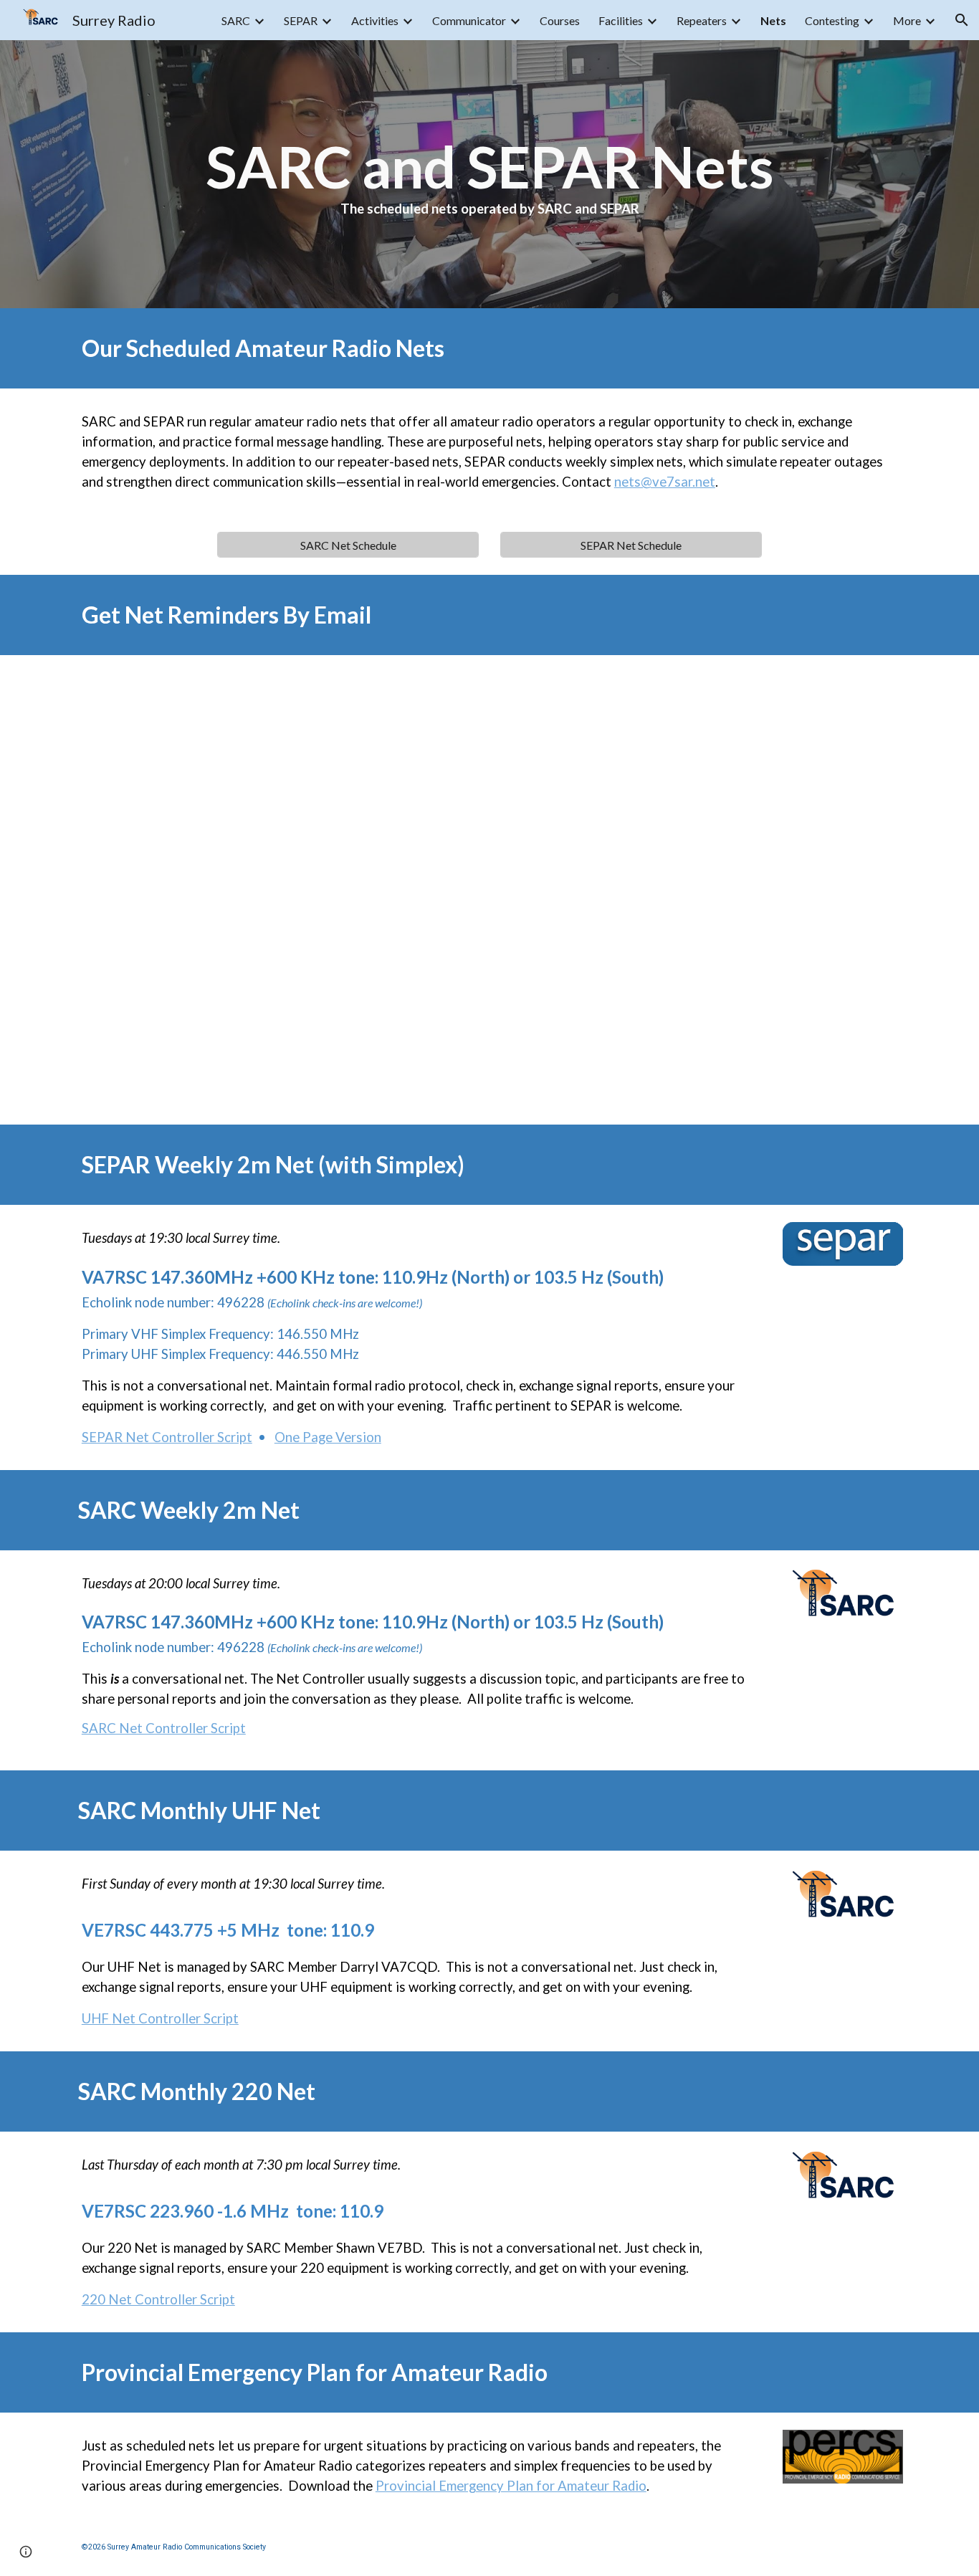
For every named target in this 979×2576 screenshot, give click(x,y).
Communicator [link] (469, 20)
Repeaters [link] (702, 20)
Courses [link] (560, 20)
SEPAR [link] (301, 20)
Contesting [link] (832, 20)
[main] (489, 174)
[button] (962, 20)
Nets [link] (773, 20)
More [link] (907, 20)
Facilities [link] (621, 20)
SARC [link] (236, 20)
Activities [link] (375, 20)
